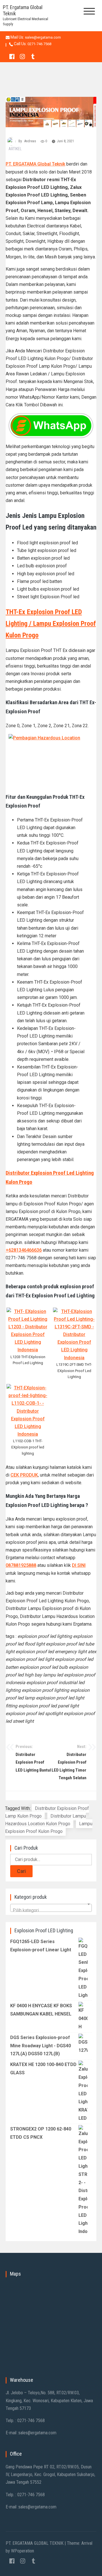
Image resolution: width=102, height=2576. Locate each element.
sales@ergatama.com (43, 37)
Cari (21, 1871)
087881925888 (21, 1565)
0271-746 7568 (39, 44)
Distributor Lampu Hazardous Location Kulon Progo (45, 1820)
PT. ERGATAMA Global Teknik (35, 164)
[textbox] (51, 1911)
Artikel (15, 149)
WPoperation (23, 2551)
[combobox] (51, 1908)
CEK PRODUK (24, 1475)
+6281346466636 (24, 1250)
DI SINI (79, 1565)
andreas (30, 141)
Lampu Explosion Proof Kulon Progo (49, 1828)
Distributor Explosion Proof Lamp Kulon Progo (47, 1812)
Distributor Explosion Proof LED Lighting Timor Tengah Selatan (69, 1762)
